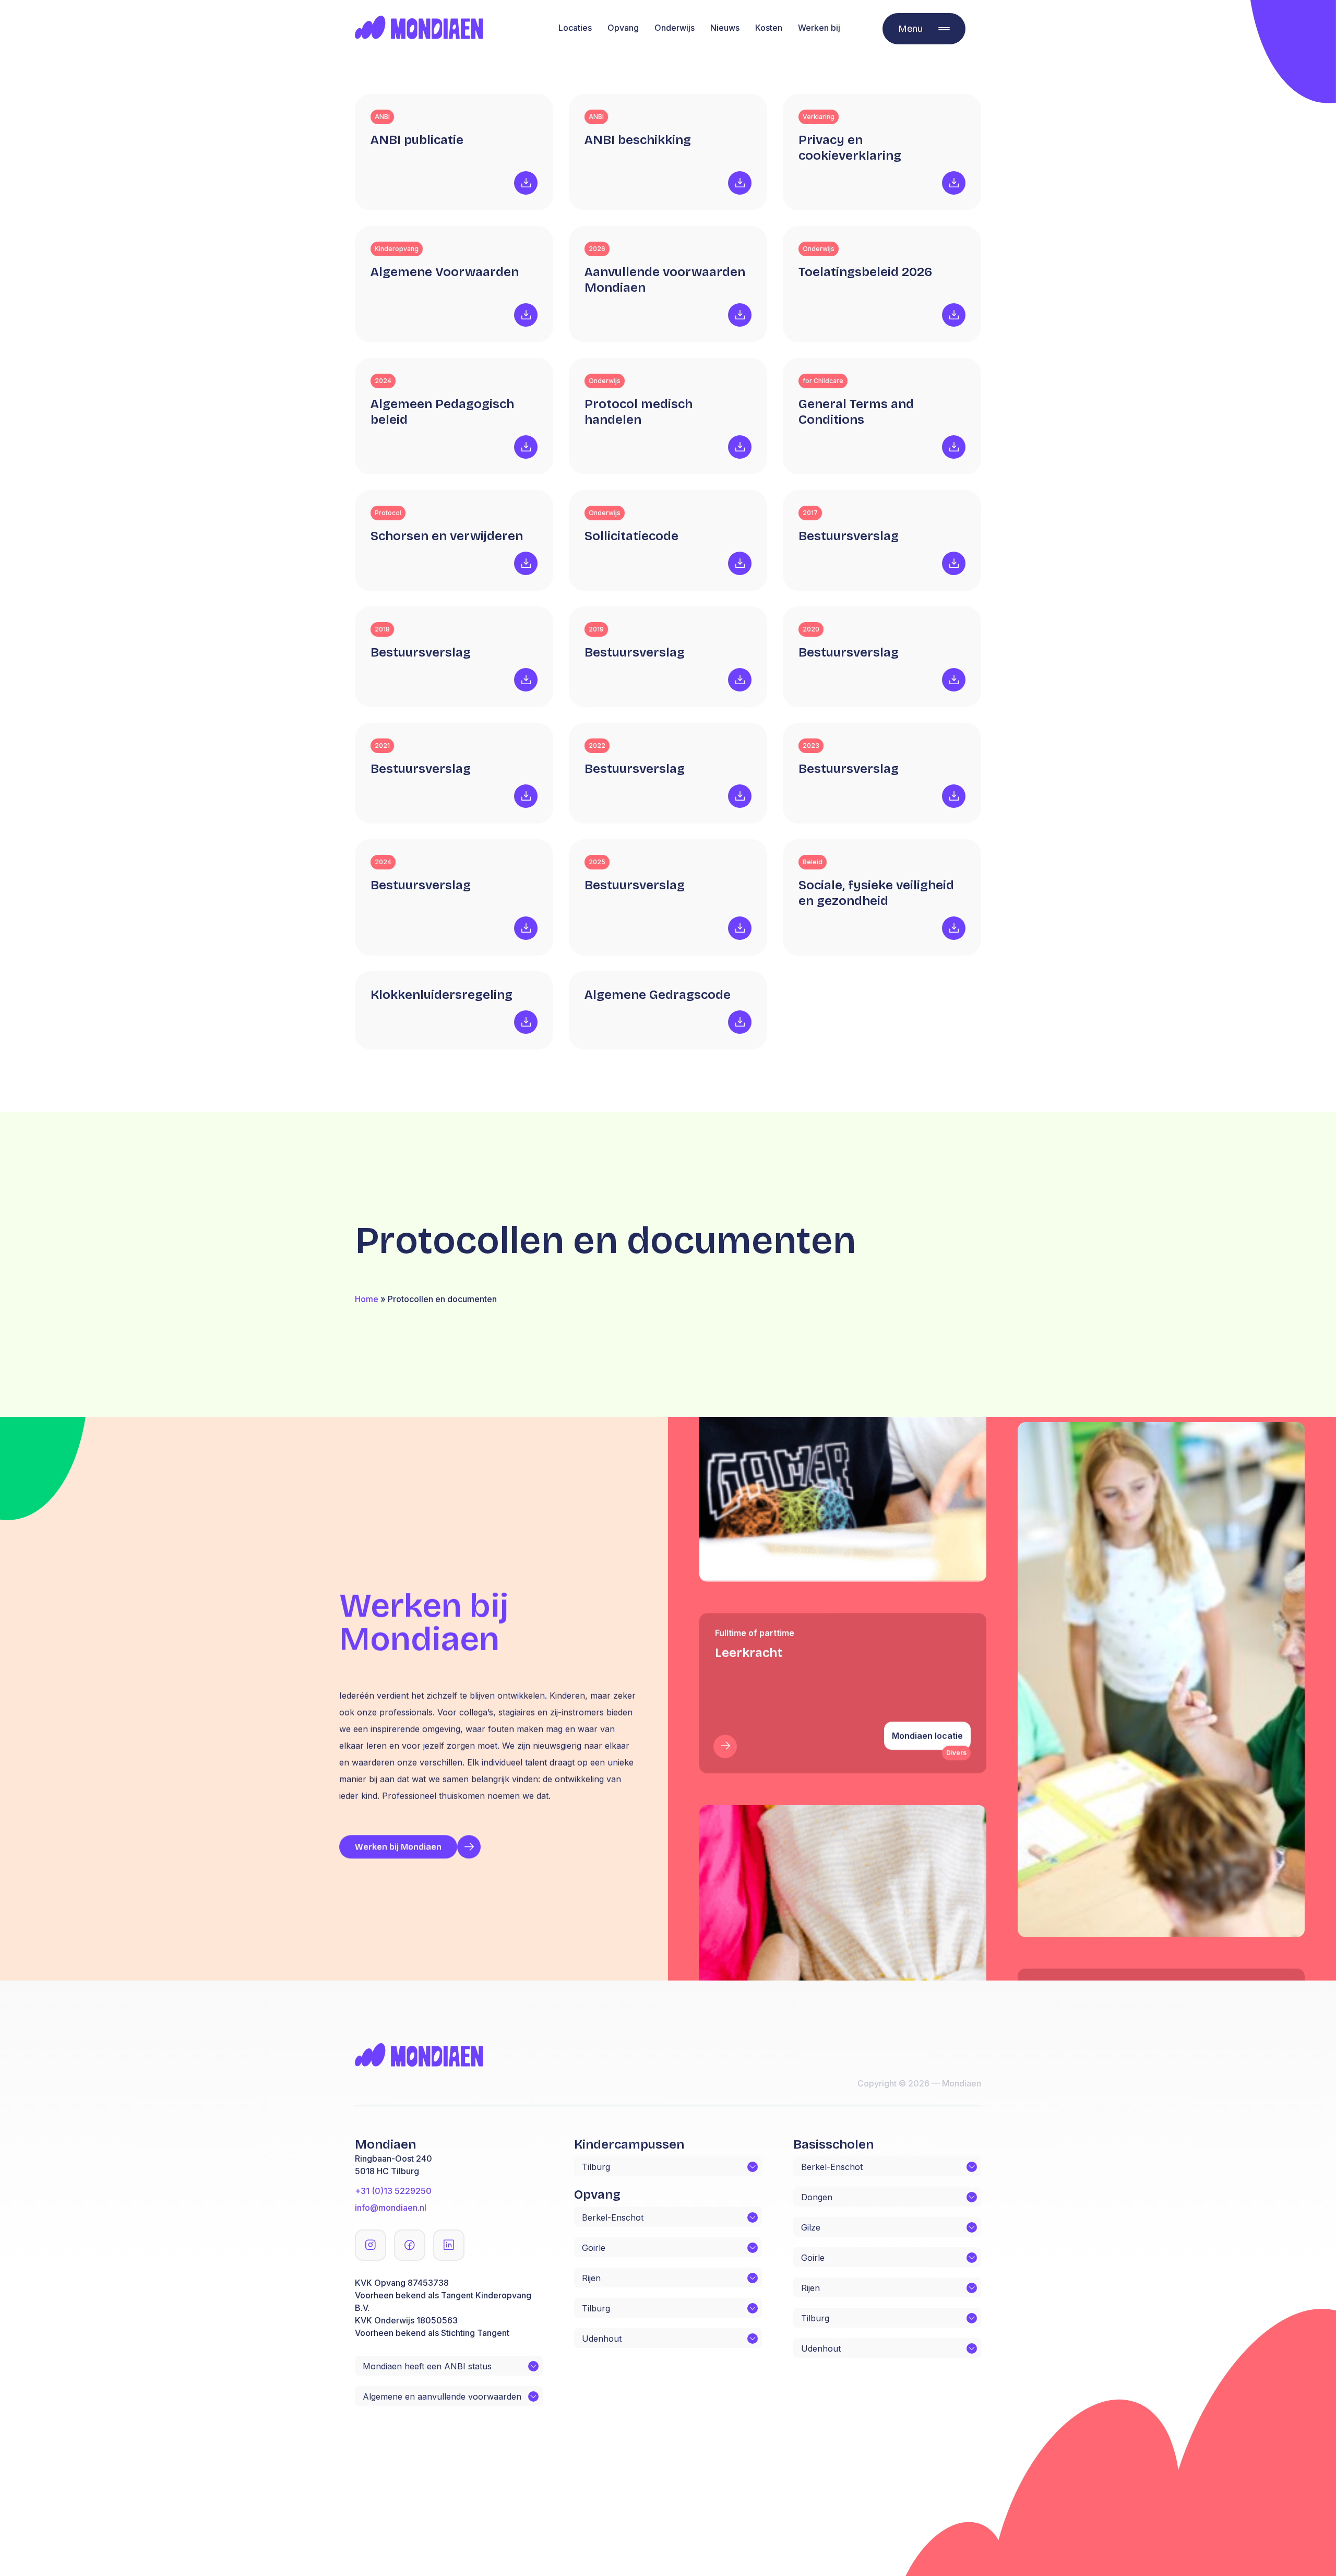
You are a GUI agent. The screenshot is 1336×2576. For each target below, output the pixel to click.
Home (367, 1299)
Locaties (575, 28)
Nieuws (725, 28)
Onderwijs (675, 28)
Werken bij (819, 28)
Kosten (769, 28)
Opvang (623, 28)
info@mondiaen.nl (391, 2208)
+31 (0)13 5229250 (393, 2191)
